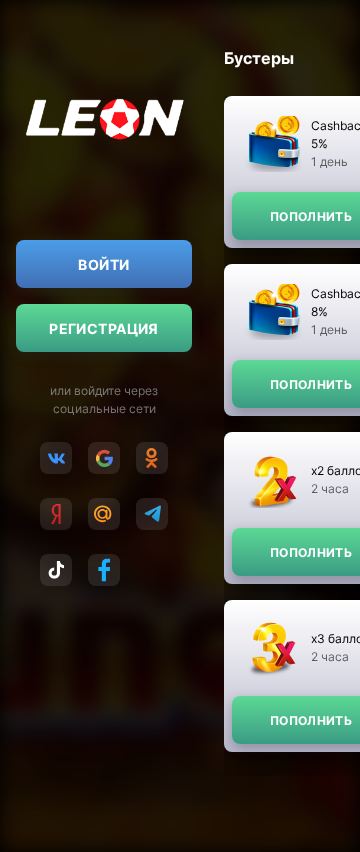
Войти (103, 264)
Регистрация (104, 328)
